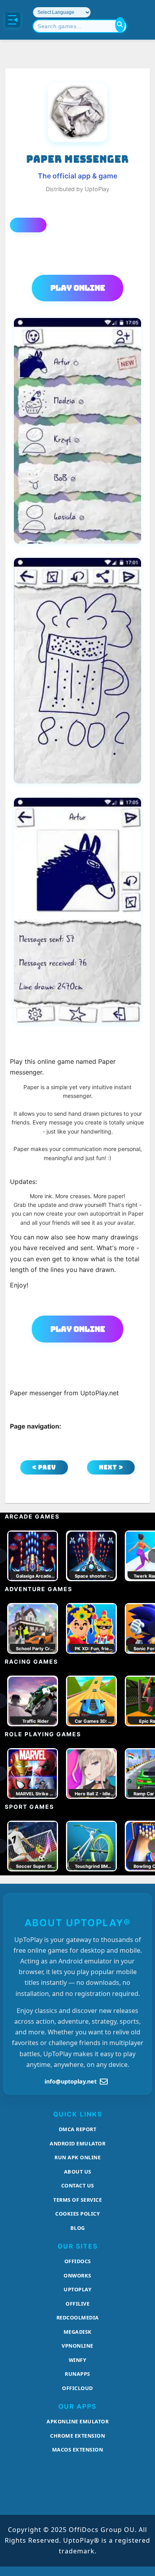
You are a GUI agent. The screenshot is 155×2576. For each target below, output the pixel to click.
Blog (78, 2228)
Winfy (78, 2360)
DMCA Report (78, 2129)
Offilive (77, 2304)
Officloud (77, 2388)
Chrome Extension (77, 2436)
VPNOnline (77, 2346)
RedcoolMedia (78, 2317)
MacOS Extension (78, 2450)
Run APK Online (77, 2157)
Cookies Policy (77, 2214)
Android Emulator (77, 2143)
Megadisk (78, 2332)
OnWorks (77, 2275)
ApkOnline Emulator (77, 2421)
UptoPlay (77, 2289)
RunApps (77, 2374)
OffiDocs (78, 2261)
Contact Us (78, 2185)
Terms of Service (77, 2200)
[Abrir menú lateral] (13, 20)
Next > (111, 1467)
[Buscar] (120, 25)
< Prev (44, 1467)
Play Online (78, 288)
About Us (78, 2172)
